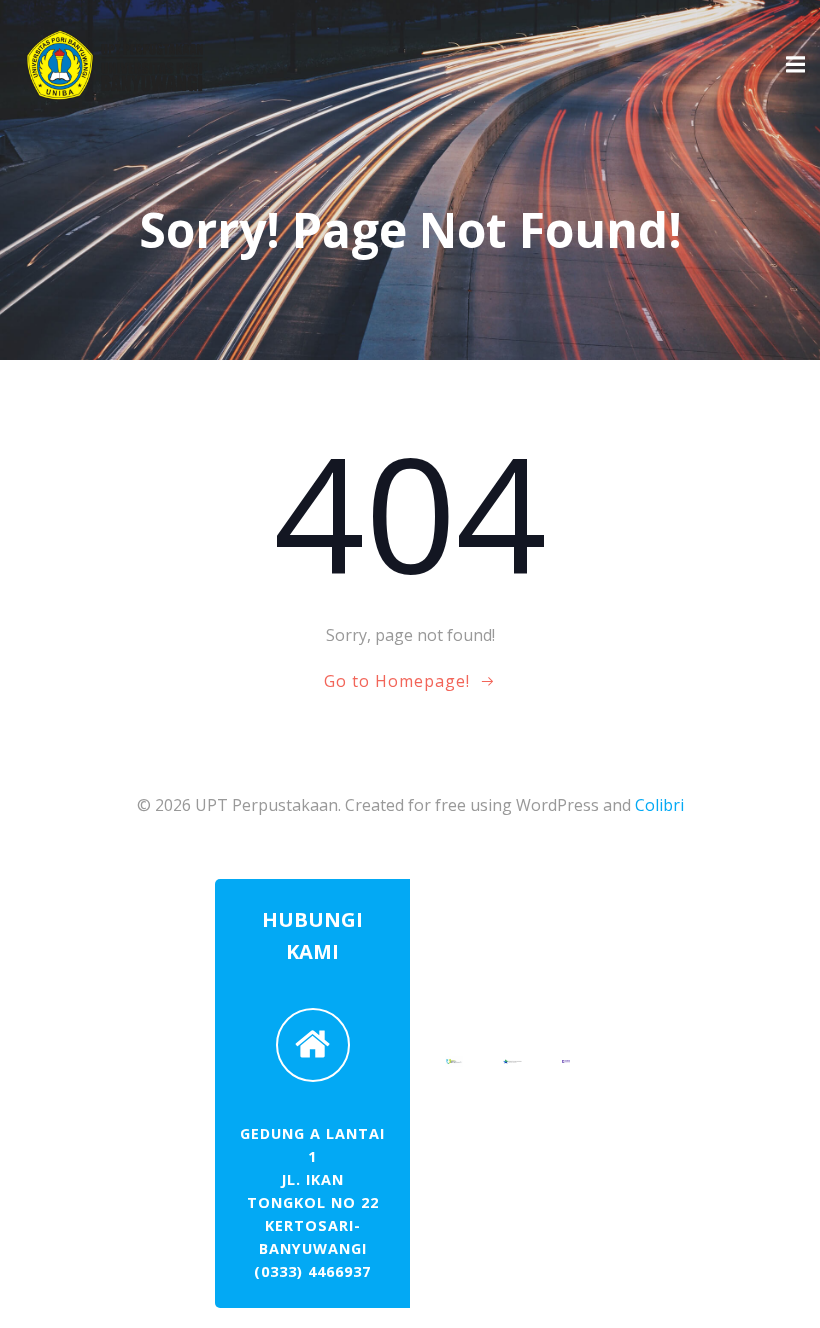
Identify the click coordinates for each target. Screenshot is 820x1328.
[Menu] (793, 65)
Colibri (659, 805)
